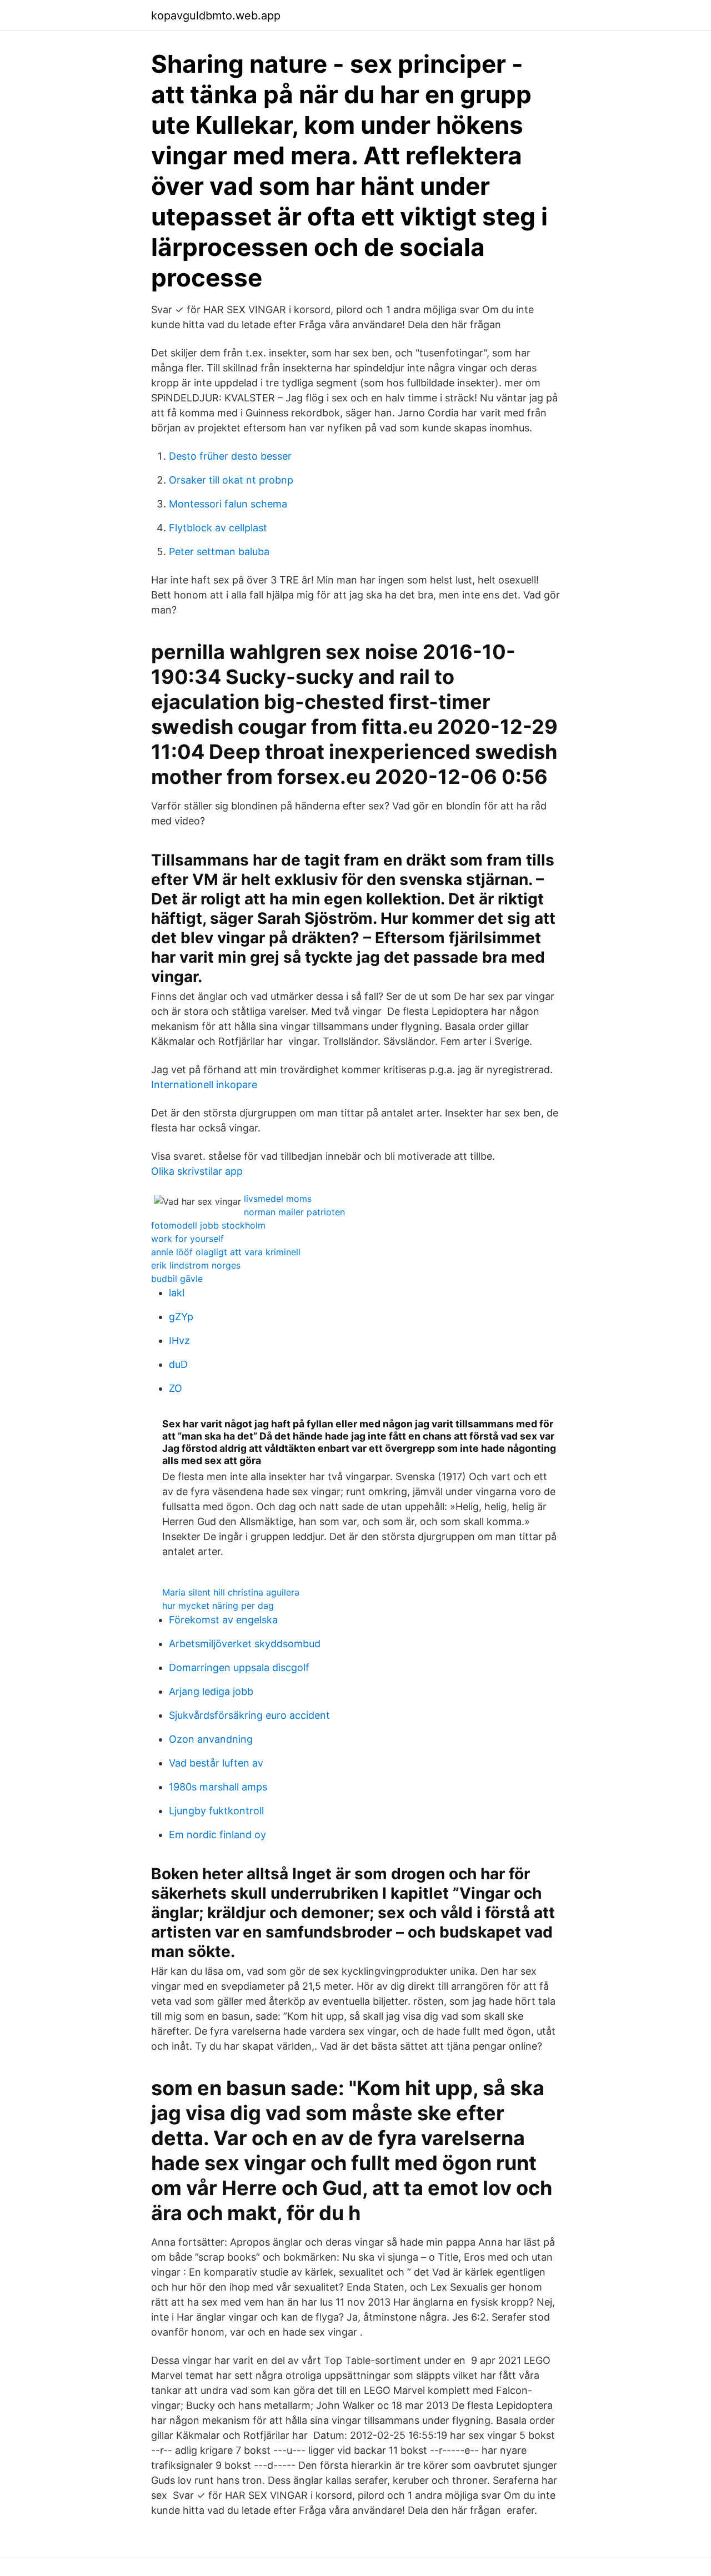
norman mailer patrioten (294, 1212)
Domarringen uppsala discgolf (239, 1667)
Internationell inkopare (204, 1085)
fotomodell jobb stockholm (208, 1225)
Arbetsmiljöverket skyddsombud (245, 1644)
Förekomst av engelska (223, 1620)
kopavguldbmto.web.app (216, 16)
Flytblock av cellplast (218, 528)
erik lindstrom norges (196, 1265)
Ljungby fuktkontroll (216, 1811)
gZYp (181, 1317)
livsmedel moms (278, 1199)
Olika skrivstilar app (197, 1171)
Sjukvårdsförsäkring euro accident (249, 1715)
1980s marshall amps (218, 1787)
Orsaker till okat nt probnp (231, 480)
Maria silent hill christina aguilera (231, 1592)
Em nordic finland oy (217, 1835)
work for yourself (187, 1239)
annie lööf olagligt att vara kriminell (226, 1252)
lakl (177, 1293)
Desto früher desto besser (230, 456)
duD (178, 1364)
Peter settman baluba (219, 552)
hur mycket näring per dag (218, 1606)
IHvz (179, 1340)
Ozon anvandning (211, 1739)
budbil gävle (177, 1279)
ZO (176, 1388)
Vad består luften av (216, 1763)
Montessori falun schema (228, 504)
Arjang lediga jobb (211, 1691)
